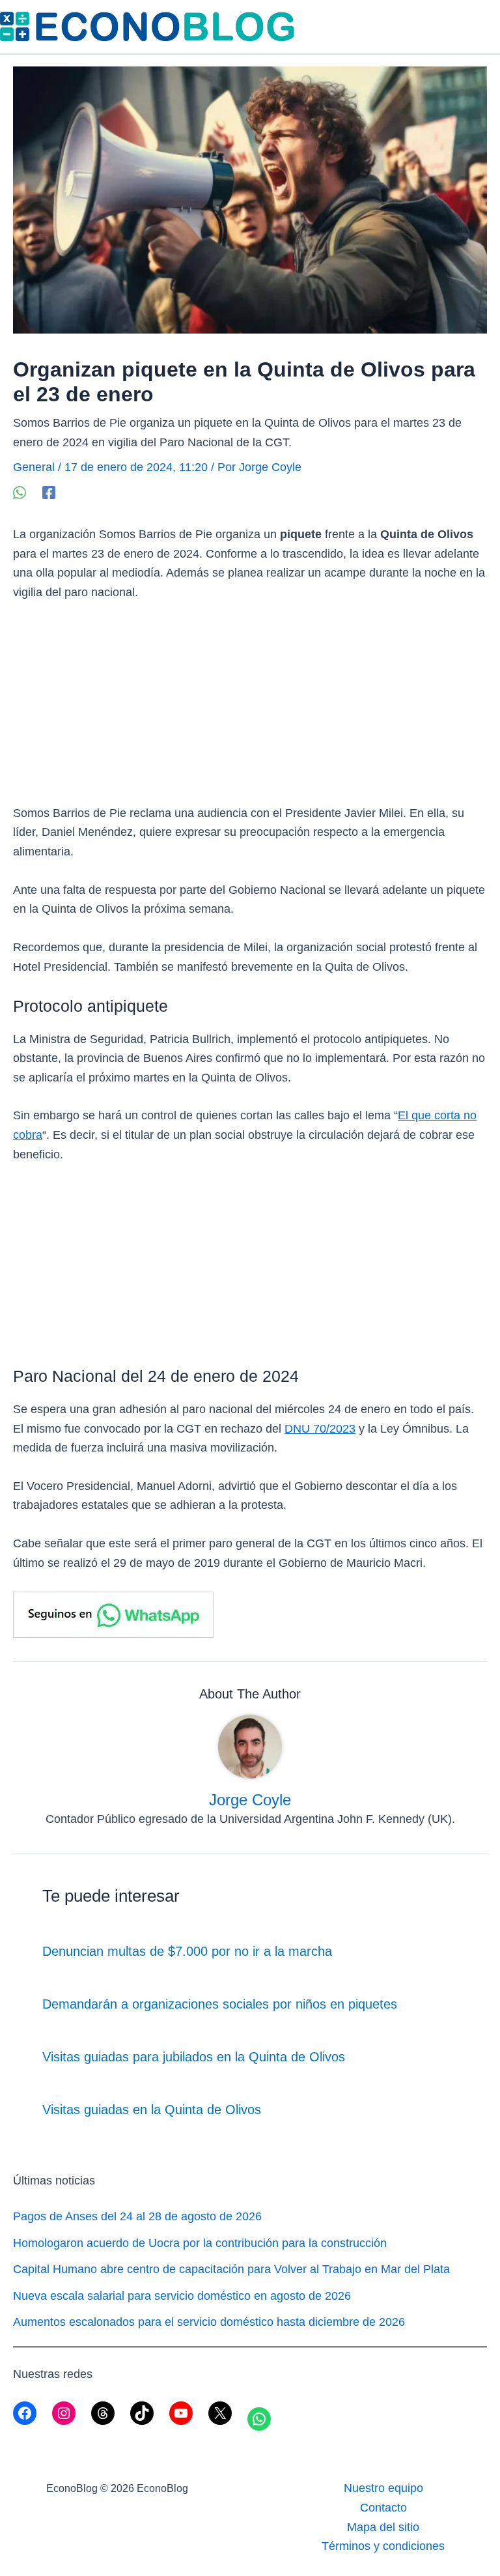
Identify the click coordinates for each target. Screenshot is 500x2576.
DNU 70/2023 (320, 1429)
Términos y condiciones (383, 2546)
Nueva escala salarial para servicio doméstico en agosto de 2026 (182, 2296)
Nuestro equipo (383, 2488)
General (34, 467)
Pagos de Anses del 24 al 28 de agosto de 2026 (137, 2216)
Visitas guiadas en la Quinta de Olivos (152, 2110)
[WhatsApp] (20, 492)
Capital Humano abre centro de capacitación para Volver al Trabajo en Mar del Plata (231, 2269)
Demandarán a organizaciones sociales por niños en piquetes (220, 2004)
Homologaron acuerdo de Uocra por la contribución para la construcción (200, 2243)
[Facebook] (49, 492)
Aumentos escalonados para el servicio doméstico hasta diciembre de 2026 (209, 2322)
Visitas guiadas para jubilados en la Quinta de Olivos (194, 2057)
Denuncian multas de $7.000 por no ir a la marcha (187, 1951)
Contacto (383, 2508)
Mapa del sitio (383, 2527)
